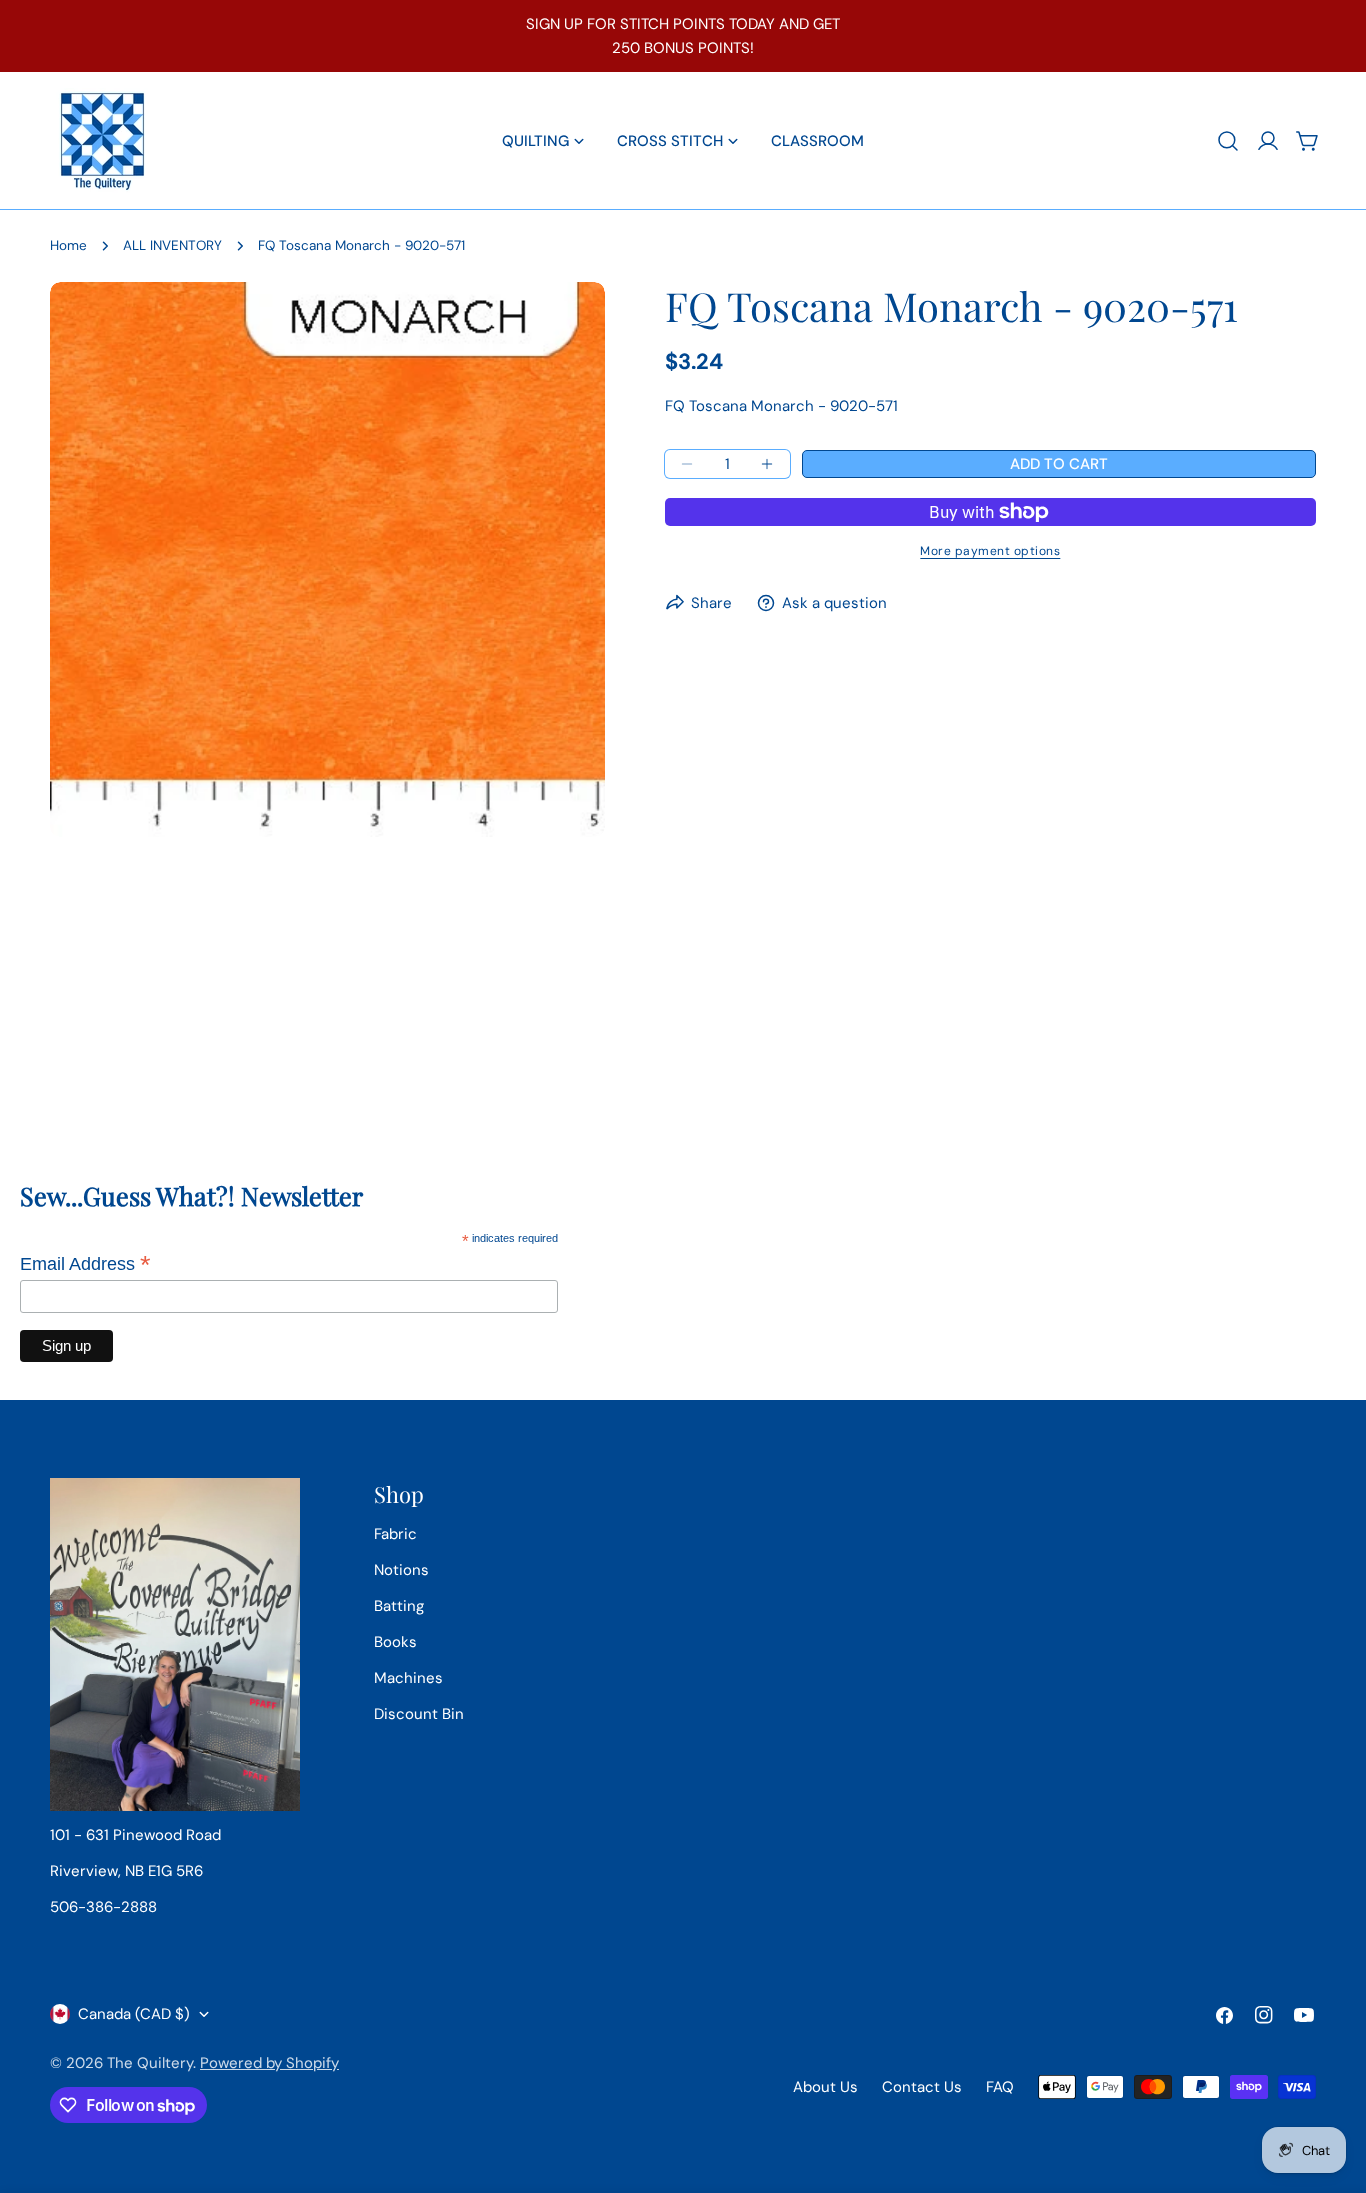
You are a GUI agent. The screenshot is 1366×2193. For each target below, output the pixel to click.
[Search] (1228, 141)
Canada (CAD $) (134, 2014)
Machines (408, 1678)
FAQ (1000, 2087)
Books (395, 1642)
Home (68, 245)
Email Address (85, 1264)
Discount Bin (419, 1714)
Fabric (395, 1534)
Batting (399, 1606)
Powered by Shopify (269, 2063)
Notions (401, 1570)
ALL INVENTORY (172, 245)
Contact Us (922, 2087)
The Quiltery (150, 2063)
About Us (825, 2087)
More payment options (990, 551)
